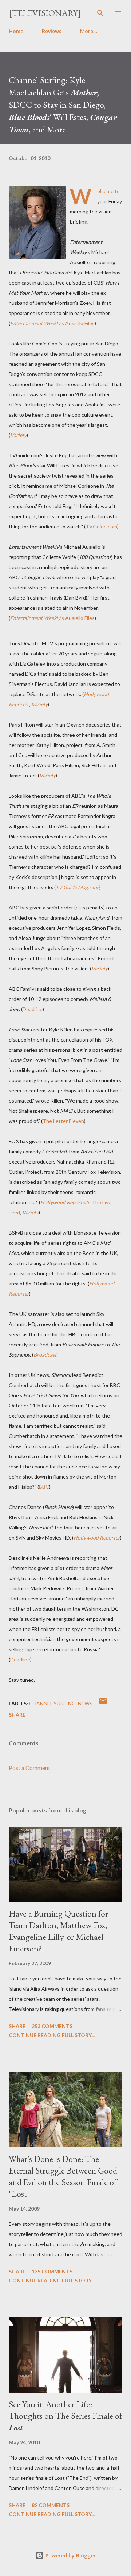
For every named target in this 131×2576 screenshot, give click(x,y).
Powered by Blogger (70, 2555)
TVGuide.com (101, 526)
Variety (18, 435)
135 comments (52, 2271)
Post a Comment (29, 1768)
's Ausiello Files (52, 323)
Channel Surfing (52, 1703)
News (85, 1703)
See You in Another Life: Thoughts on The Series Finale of (65, 2416)
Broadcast (45, 1355)
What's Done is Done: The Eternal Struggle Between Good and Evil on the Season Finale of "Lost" (63, 2176)
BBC (44, 1487)
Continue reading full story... (52, 2035)
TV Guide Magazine (78, 887)
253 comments (52, 2026)
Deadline (33, 1009)
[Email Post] (103, 1703)
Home (16, 31)
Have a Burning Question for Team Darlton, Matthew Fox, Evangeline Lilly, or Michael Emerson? (58, 1931)
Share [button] (17, 1715)
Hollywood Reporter (97, 1538)
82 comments (51, 2505)
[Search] (100, 13)
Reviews (52, 31)
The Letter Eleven (63, 1121)
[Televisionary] (45, 13)
